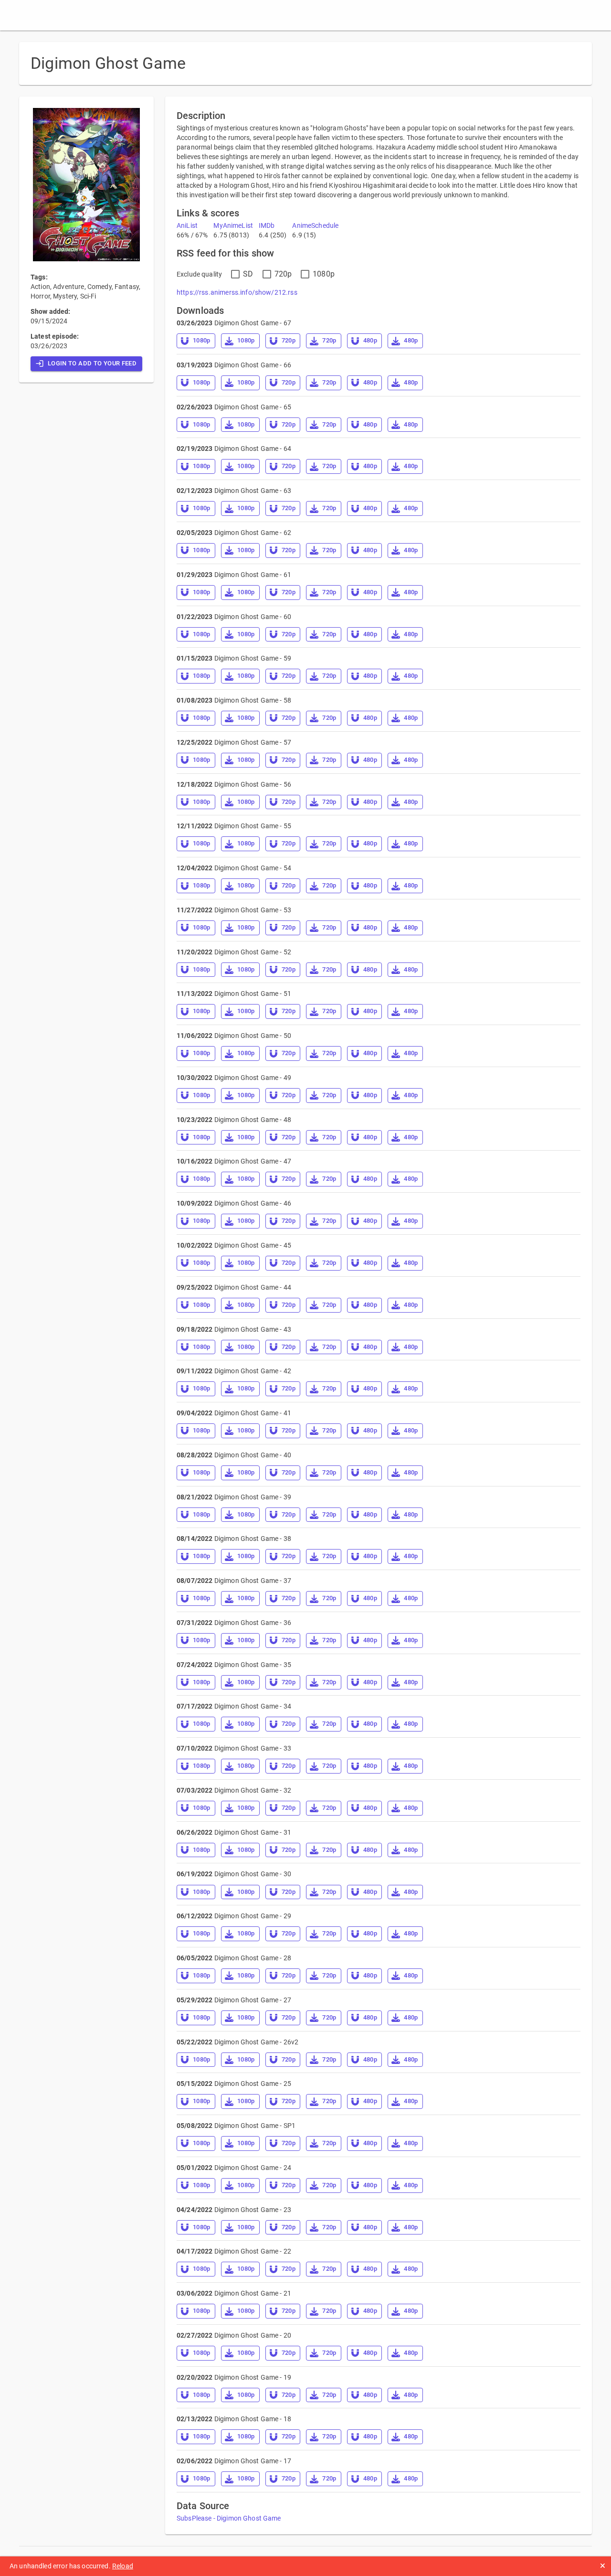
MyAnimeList (233, 225)
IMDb (267, 225)
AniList (187, 225)
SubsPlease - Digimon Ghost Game (229, 2518)
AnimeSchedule (315, 225)
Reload (123, 2566)
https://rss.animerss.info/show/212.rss (237, 292)
